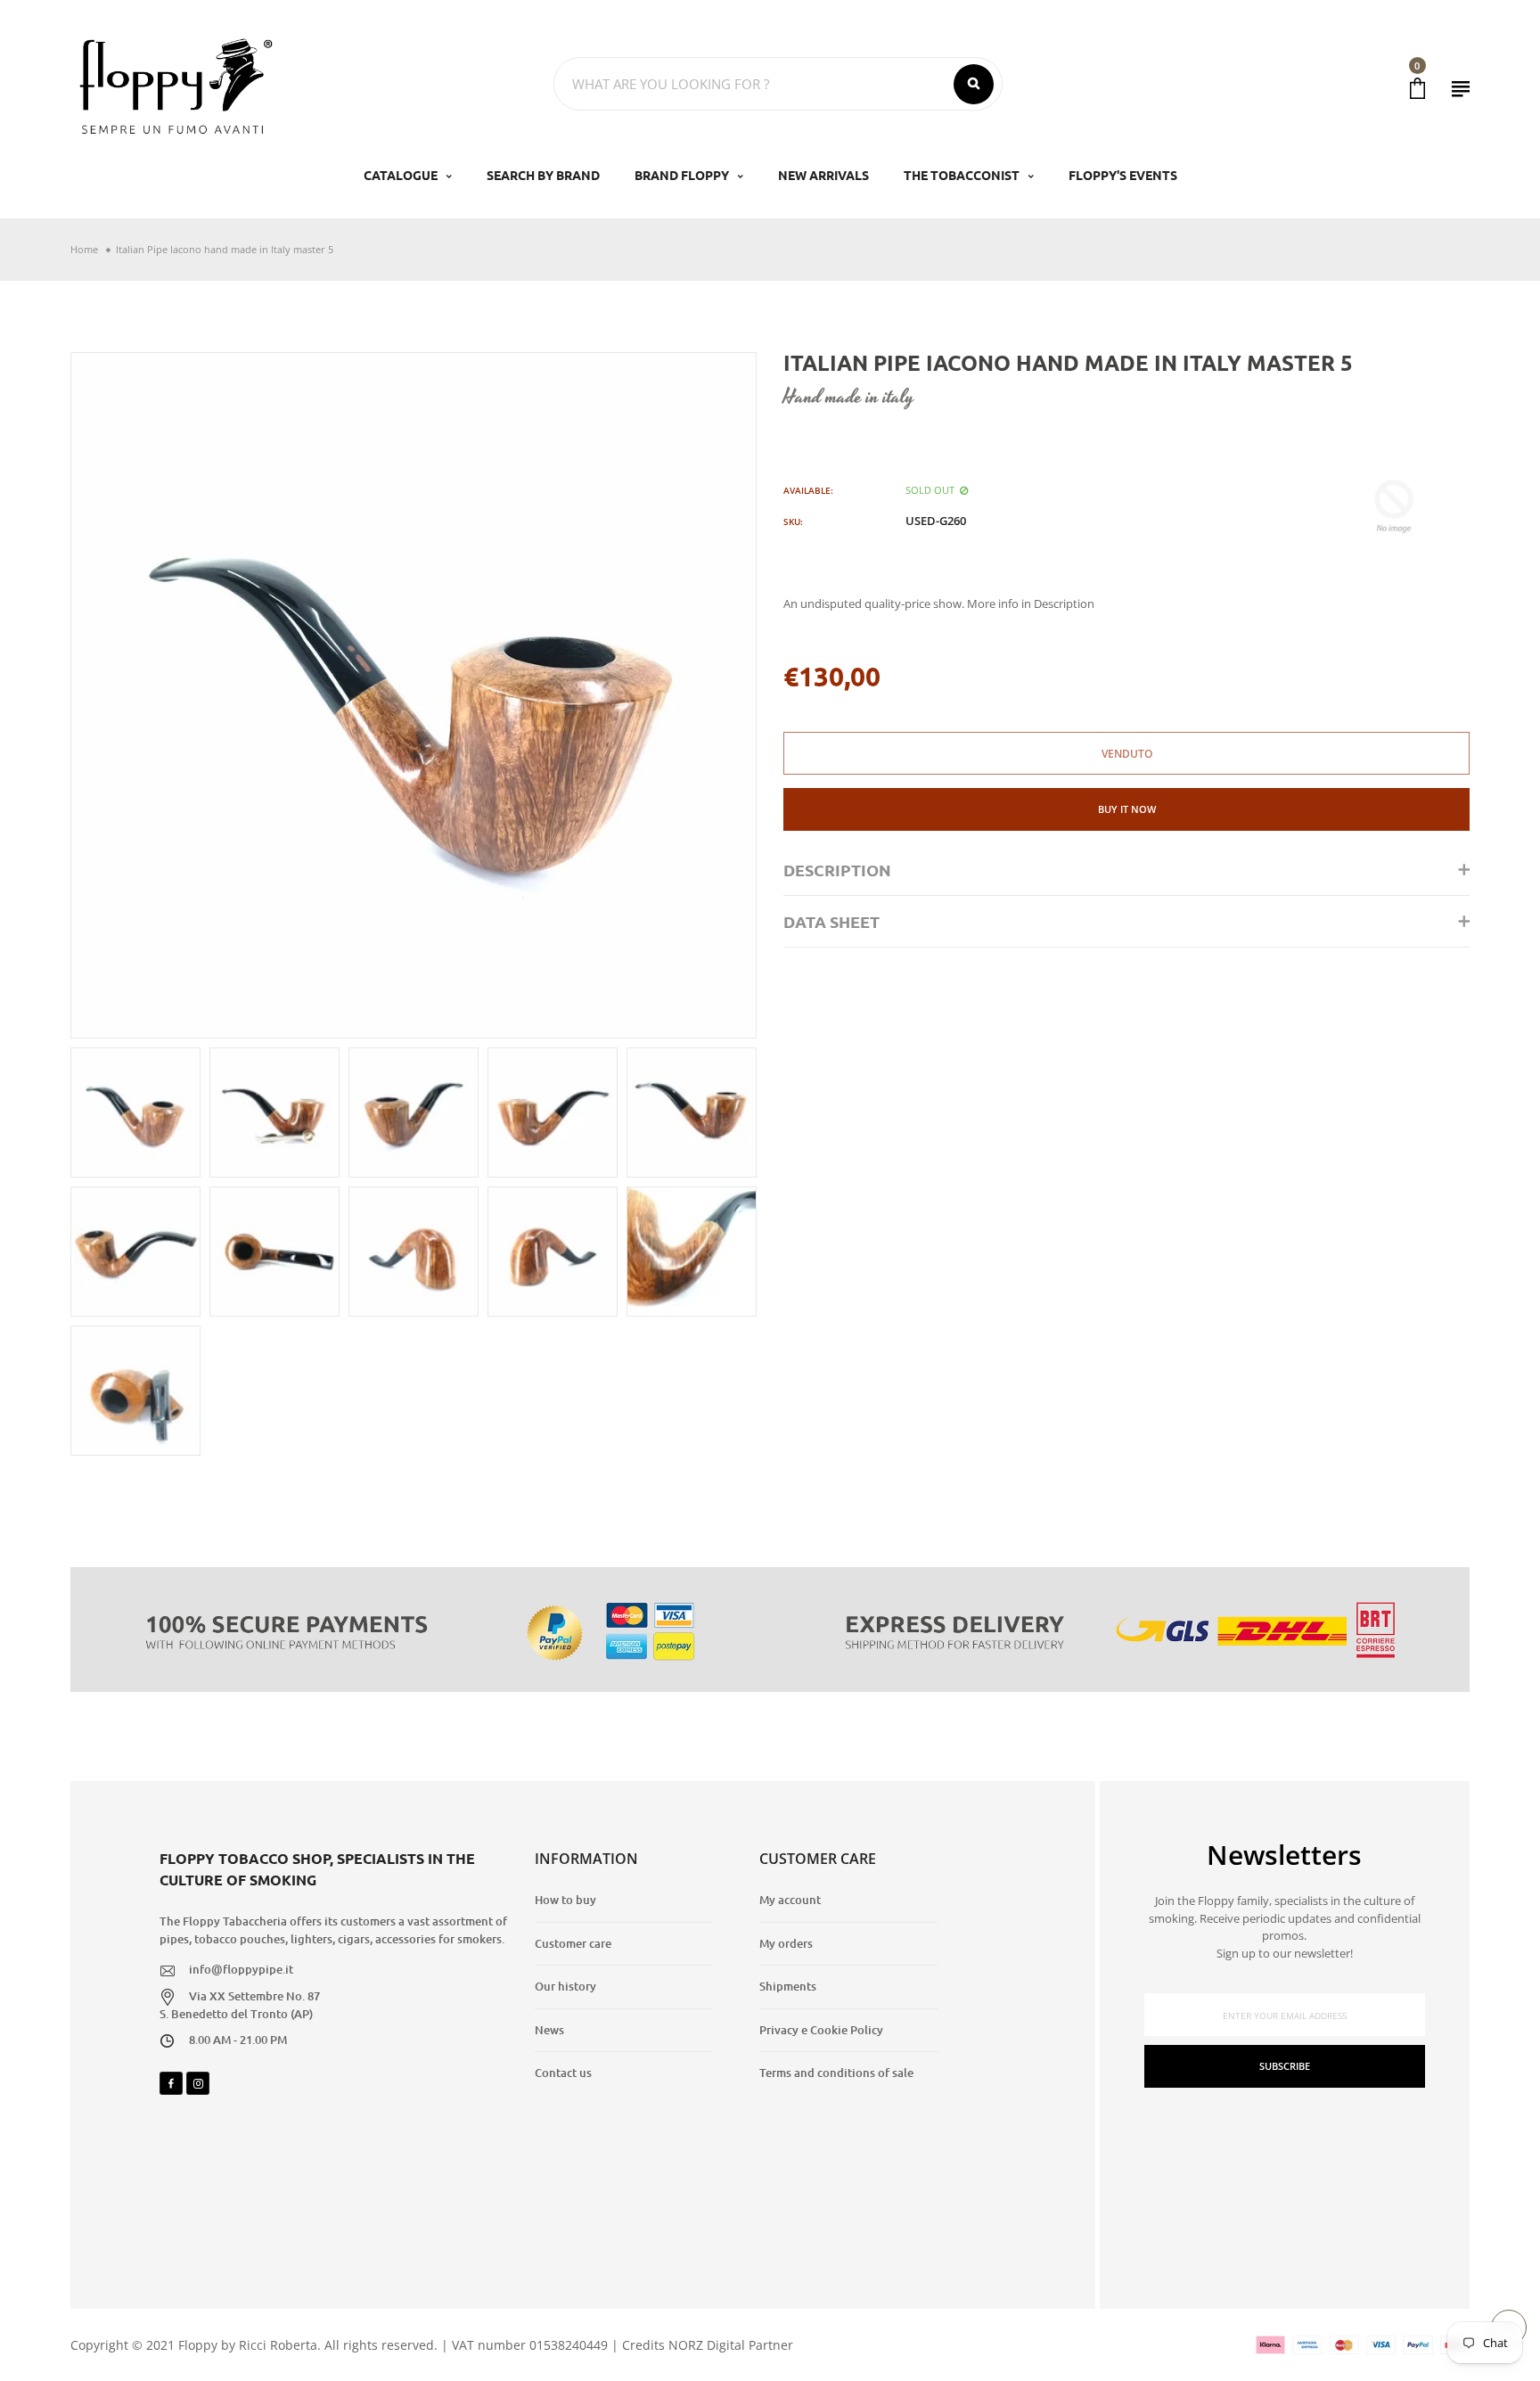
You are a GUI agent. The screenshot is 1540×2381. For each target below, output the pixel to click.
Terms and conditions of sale (836, 2073)
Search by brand (543, 175)
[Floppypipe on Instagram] (198, 2083)
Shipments (788, 1986)
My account (790, 1900)
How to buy (565, 1900)
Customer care (573, 1943)
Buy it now (1127, 809)
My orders (786, 1943)
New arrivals (823, 175)
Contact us (563, 2073)
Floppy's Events (1123, 175)
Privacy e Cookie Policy (821, 2030)
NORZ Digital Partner (731, 2345)
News (549, 2030)
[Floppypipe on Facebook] (171, 2083)
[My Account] (1461, 89)
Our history (565, 1986)
